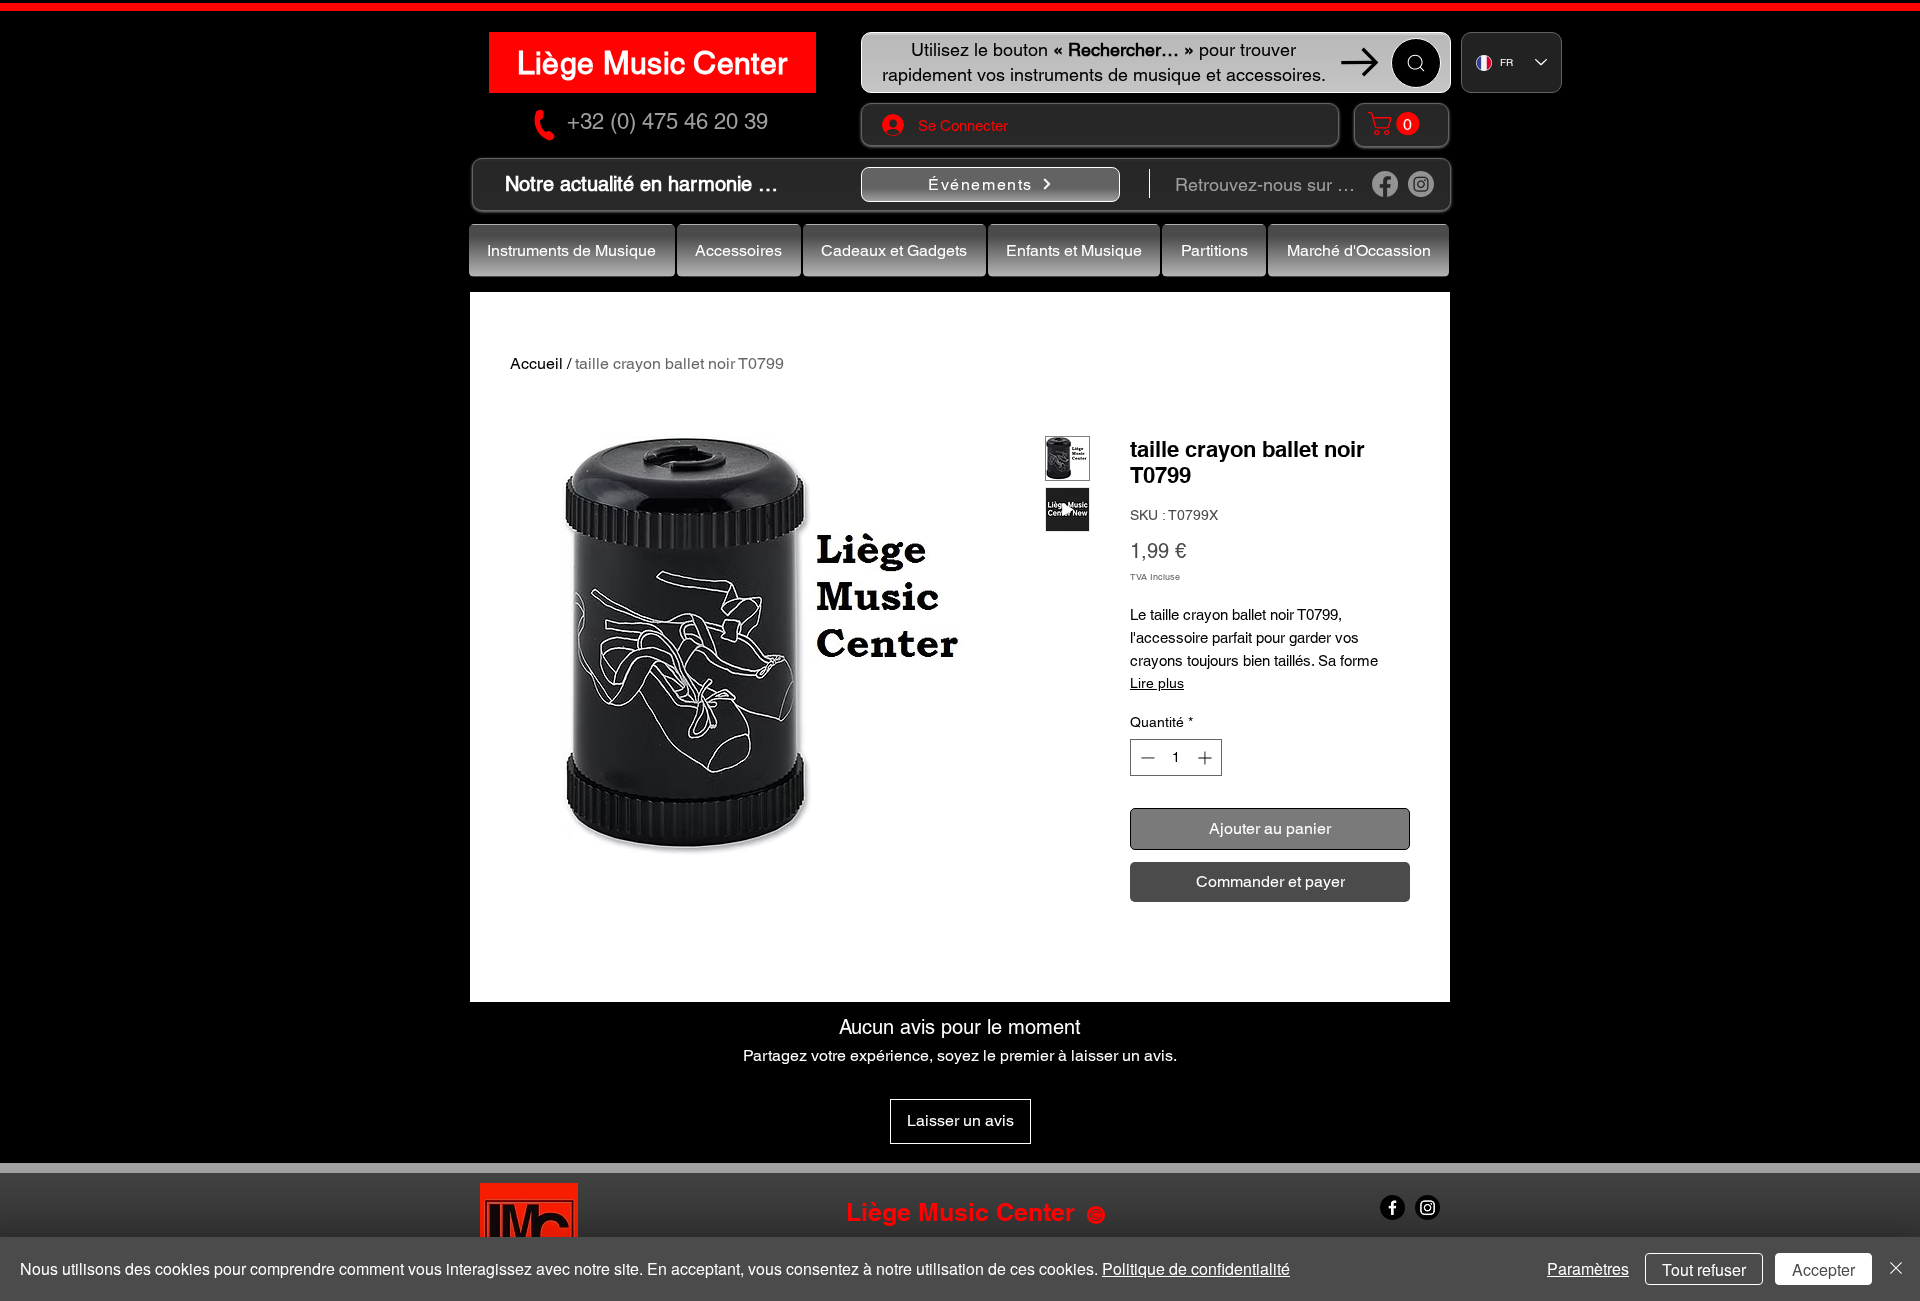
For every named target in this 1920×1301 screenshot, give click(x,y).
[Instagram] (1421, 184)
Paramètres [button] (1588, 1268)
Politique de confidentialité (1196, 1268)
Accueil (536, 363)
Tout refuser (1704, 1269)
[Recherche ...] (1416, 63)
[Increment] (1206, 757)
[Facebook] (1385, 184)
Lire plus (1157, 683)
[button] (1396, 123)
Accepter (1823, 1269)
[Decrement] (1145, 757)
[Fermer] (1896, 1269)
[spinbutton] (1176, 757)
